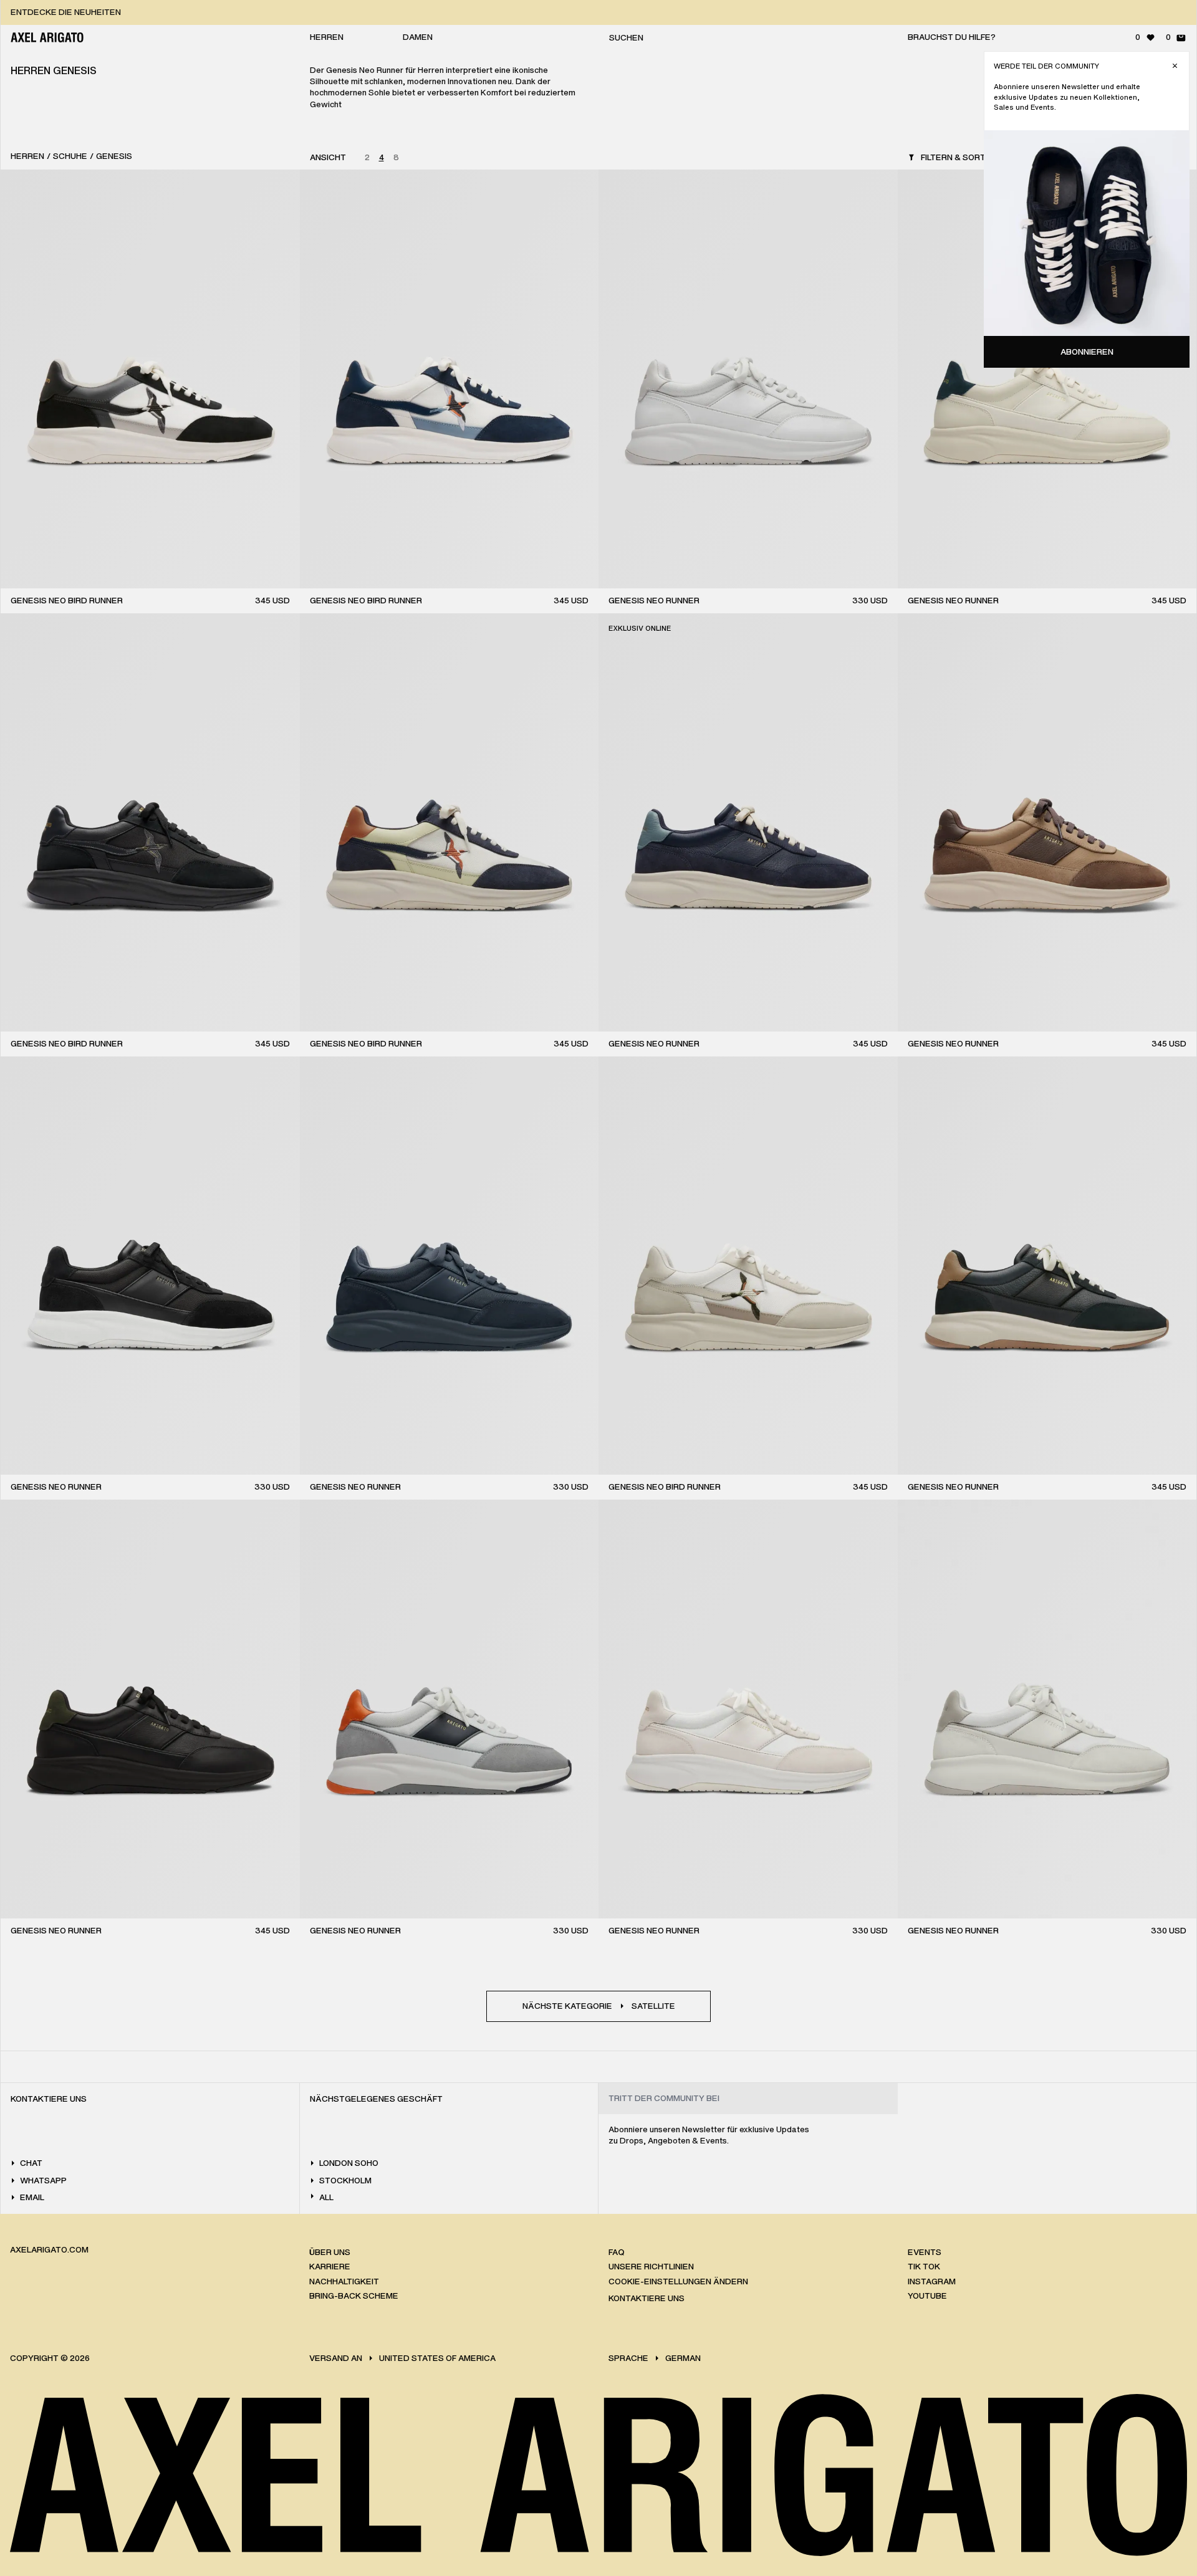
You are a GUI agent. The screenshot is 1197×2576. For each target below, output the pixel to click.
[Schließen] (1175, 66)
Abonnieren (1087, 352)
